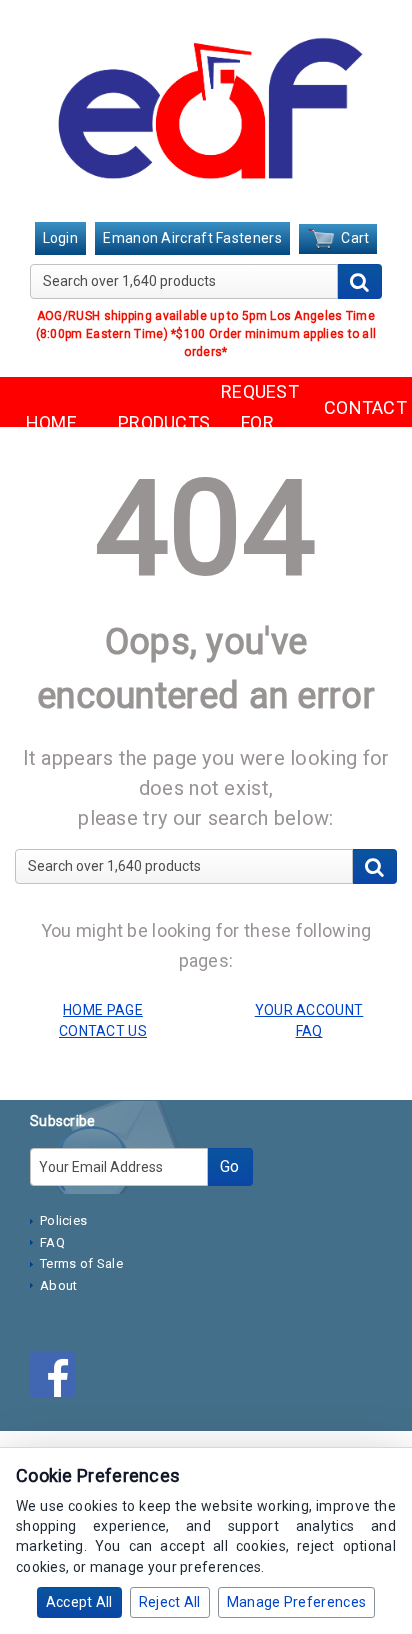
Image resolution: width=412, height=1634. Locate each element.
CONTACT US (360, 423)
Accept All (79, 1602)
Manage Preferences (296, 1602)
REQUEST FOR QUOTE (257, 422)
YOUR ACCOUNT (309, 1010)
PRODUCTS (154, 422)
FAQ (52, 1242)
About (59, 1285)
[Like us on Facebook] (57, 1379)
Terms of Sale (81, 1263)
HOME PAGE (103, 1010)
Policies (63, 1220)
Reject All (170, 1602)
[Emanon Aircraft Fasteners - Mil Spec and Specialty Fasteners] (206, 113)
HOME (51, 422)
